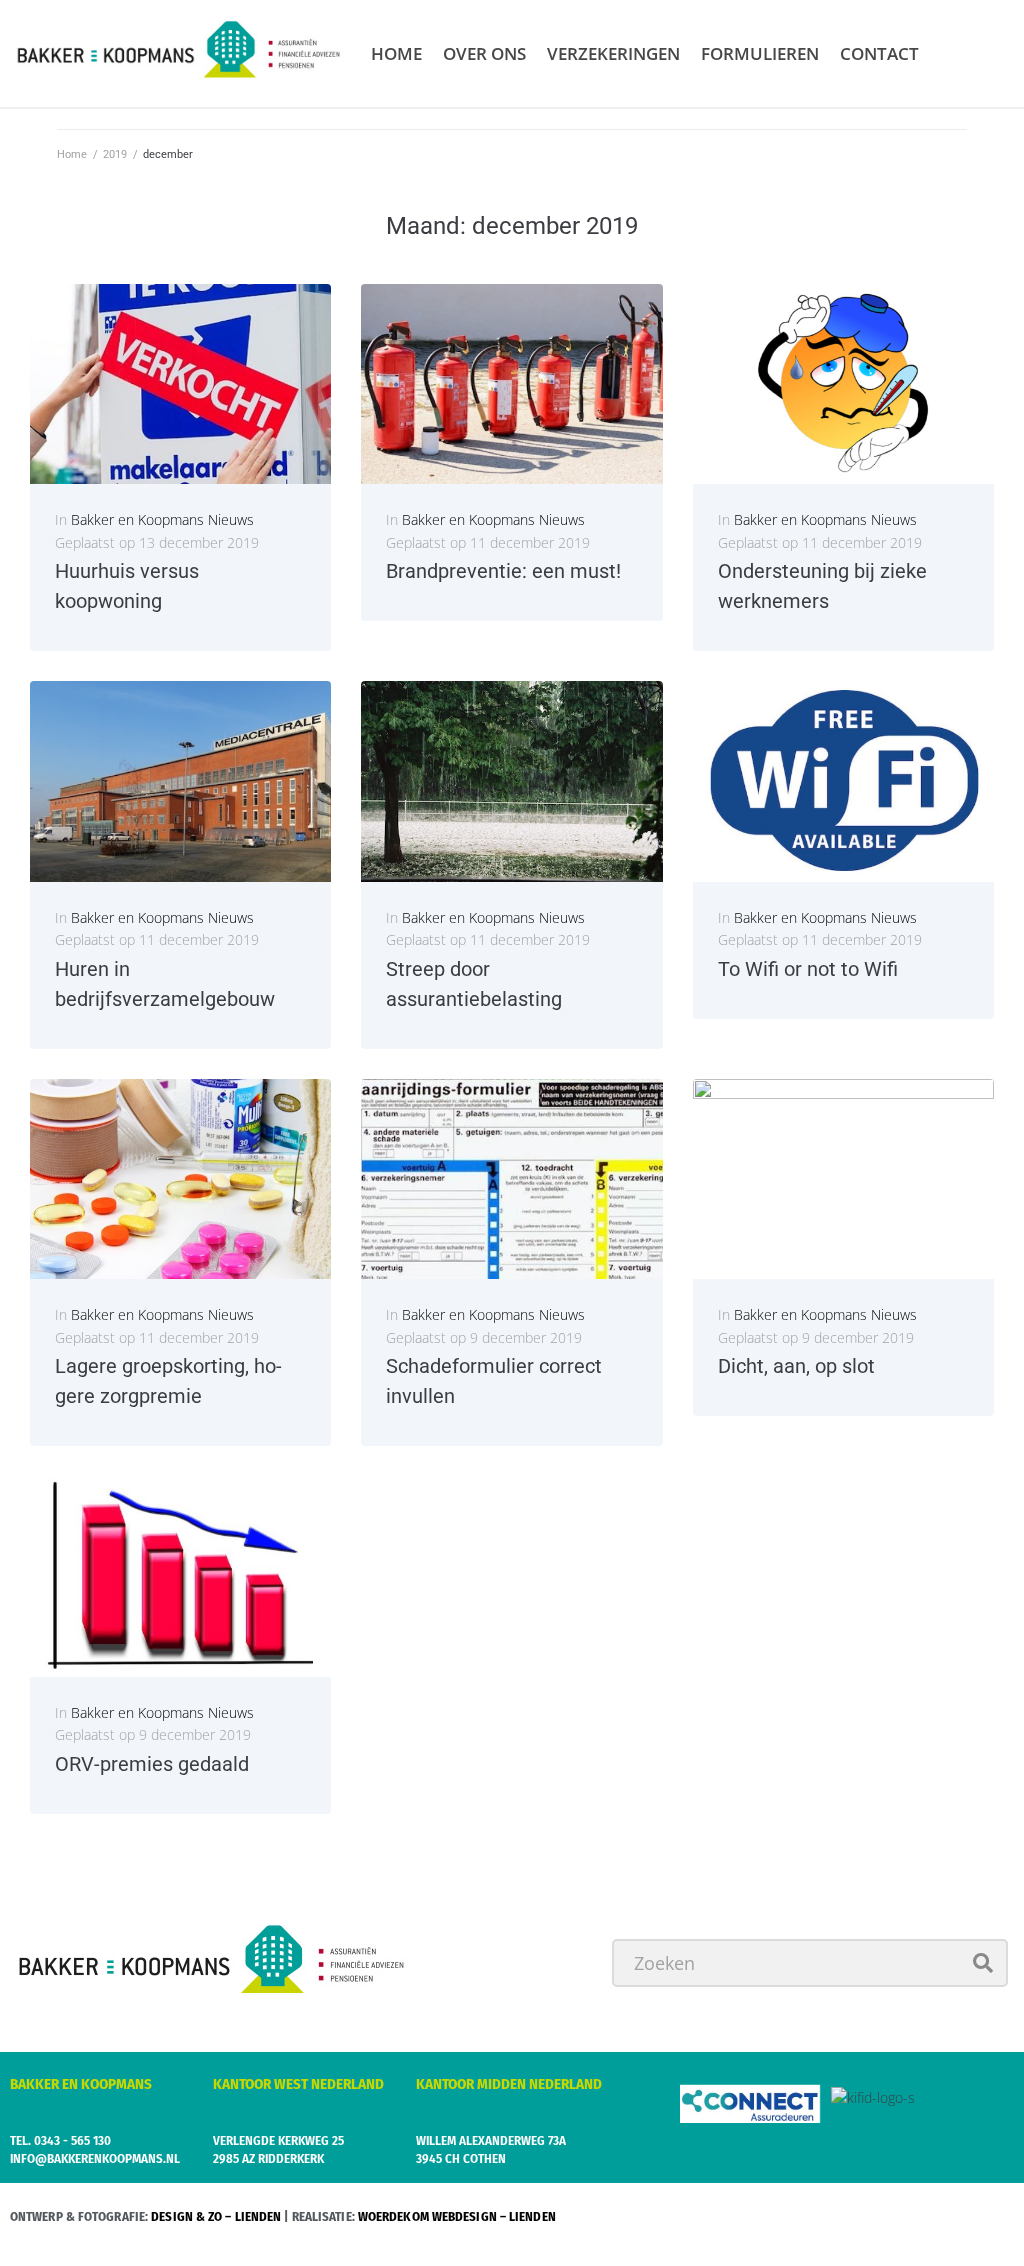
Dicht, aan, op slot (796, 1366)
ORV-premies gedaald (152, 1764)
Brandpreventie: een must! (503, 571)
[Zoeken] (810, 1963)
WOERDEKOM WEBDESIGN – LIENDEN (457, 2216)
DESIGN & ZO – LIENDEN (216, 2216)
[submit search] (983, 1963)
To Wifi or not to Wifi (808, 969)
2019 (115, 154)
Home (72, 154)
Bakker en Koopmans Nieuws (162, 519)
